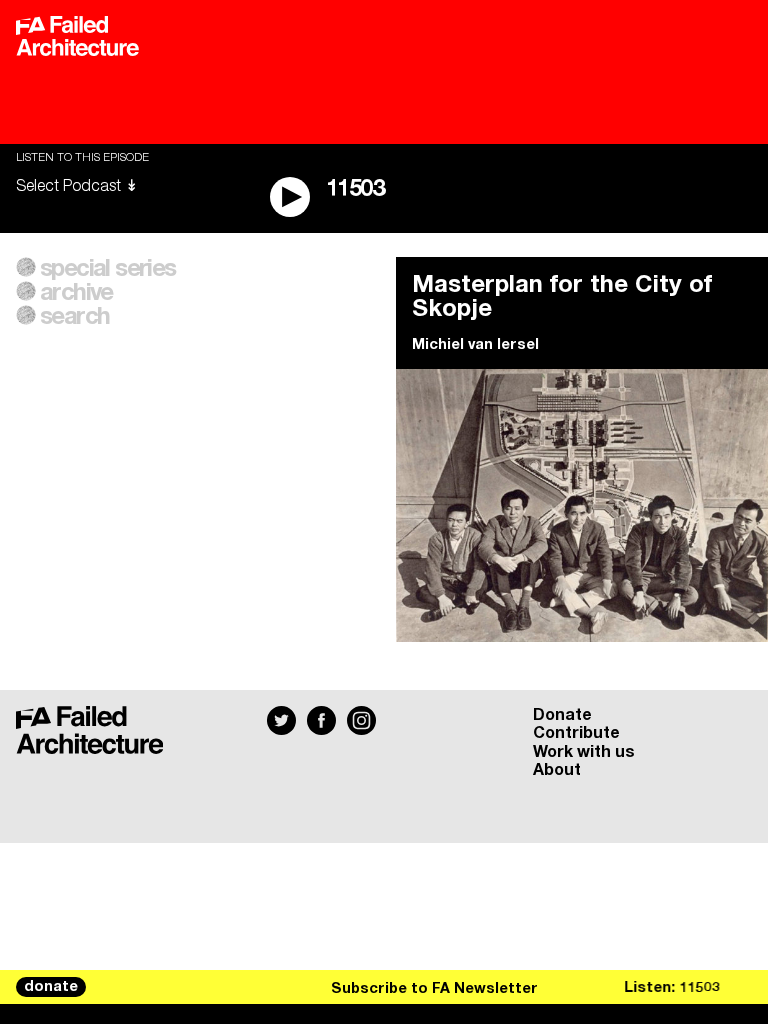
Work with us (584, 752)
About (557, 770)
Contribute (576, 733)
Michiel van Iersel (475, 345)
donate (51, 987)
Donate (562, 715)
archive (76, 293)
